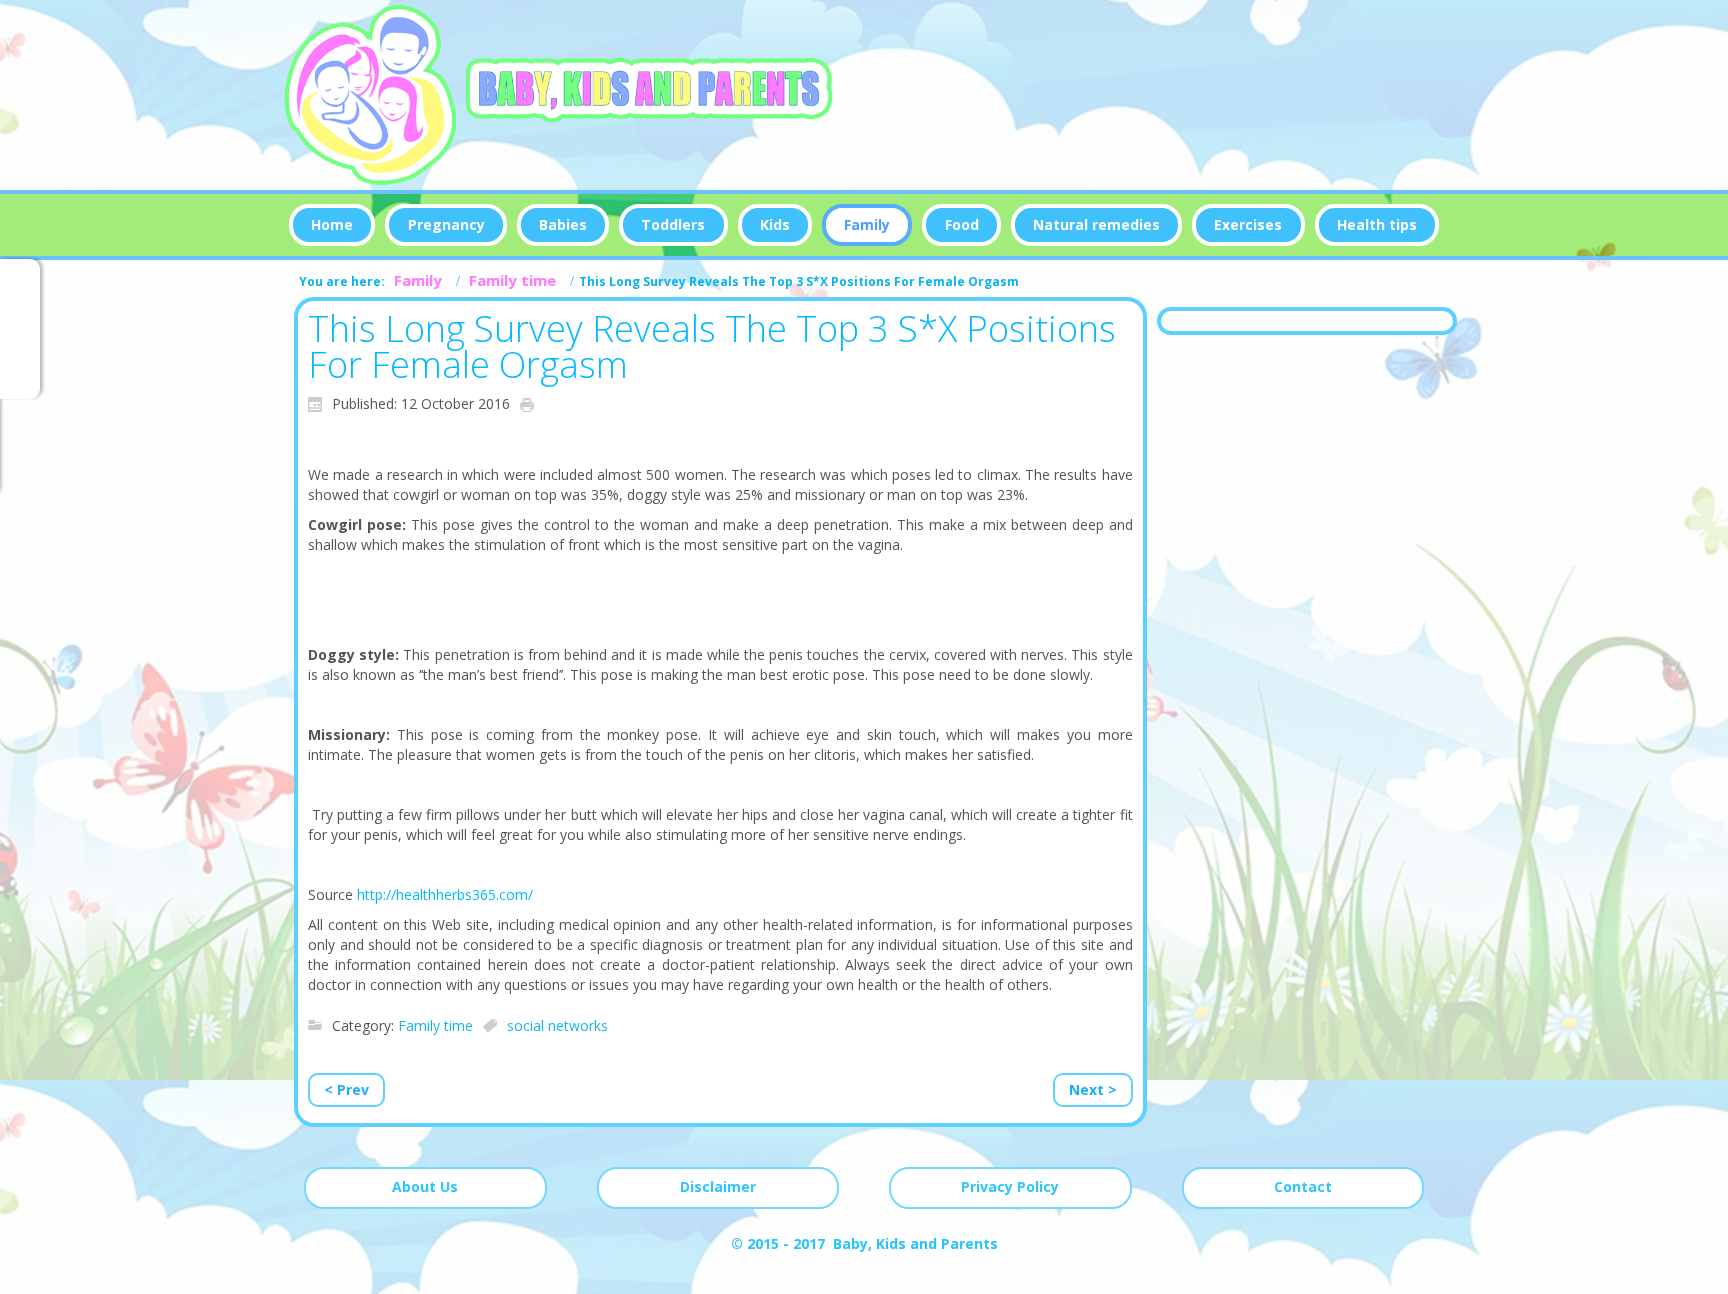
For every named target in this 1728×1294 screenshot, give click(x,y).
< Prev (346, 1089)
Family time (512, 280)
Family (418, 280)
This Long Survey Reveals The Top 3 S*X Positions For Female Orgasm (712, 346)
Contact (1303, 1186)
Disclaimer (718, 1186)
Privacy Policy (1010, 1186)
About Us (425, 1186)
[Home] (560, 95)
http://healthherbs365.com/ (445, 894)
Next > (1093, 1089)
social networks (557, 1025)
